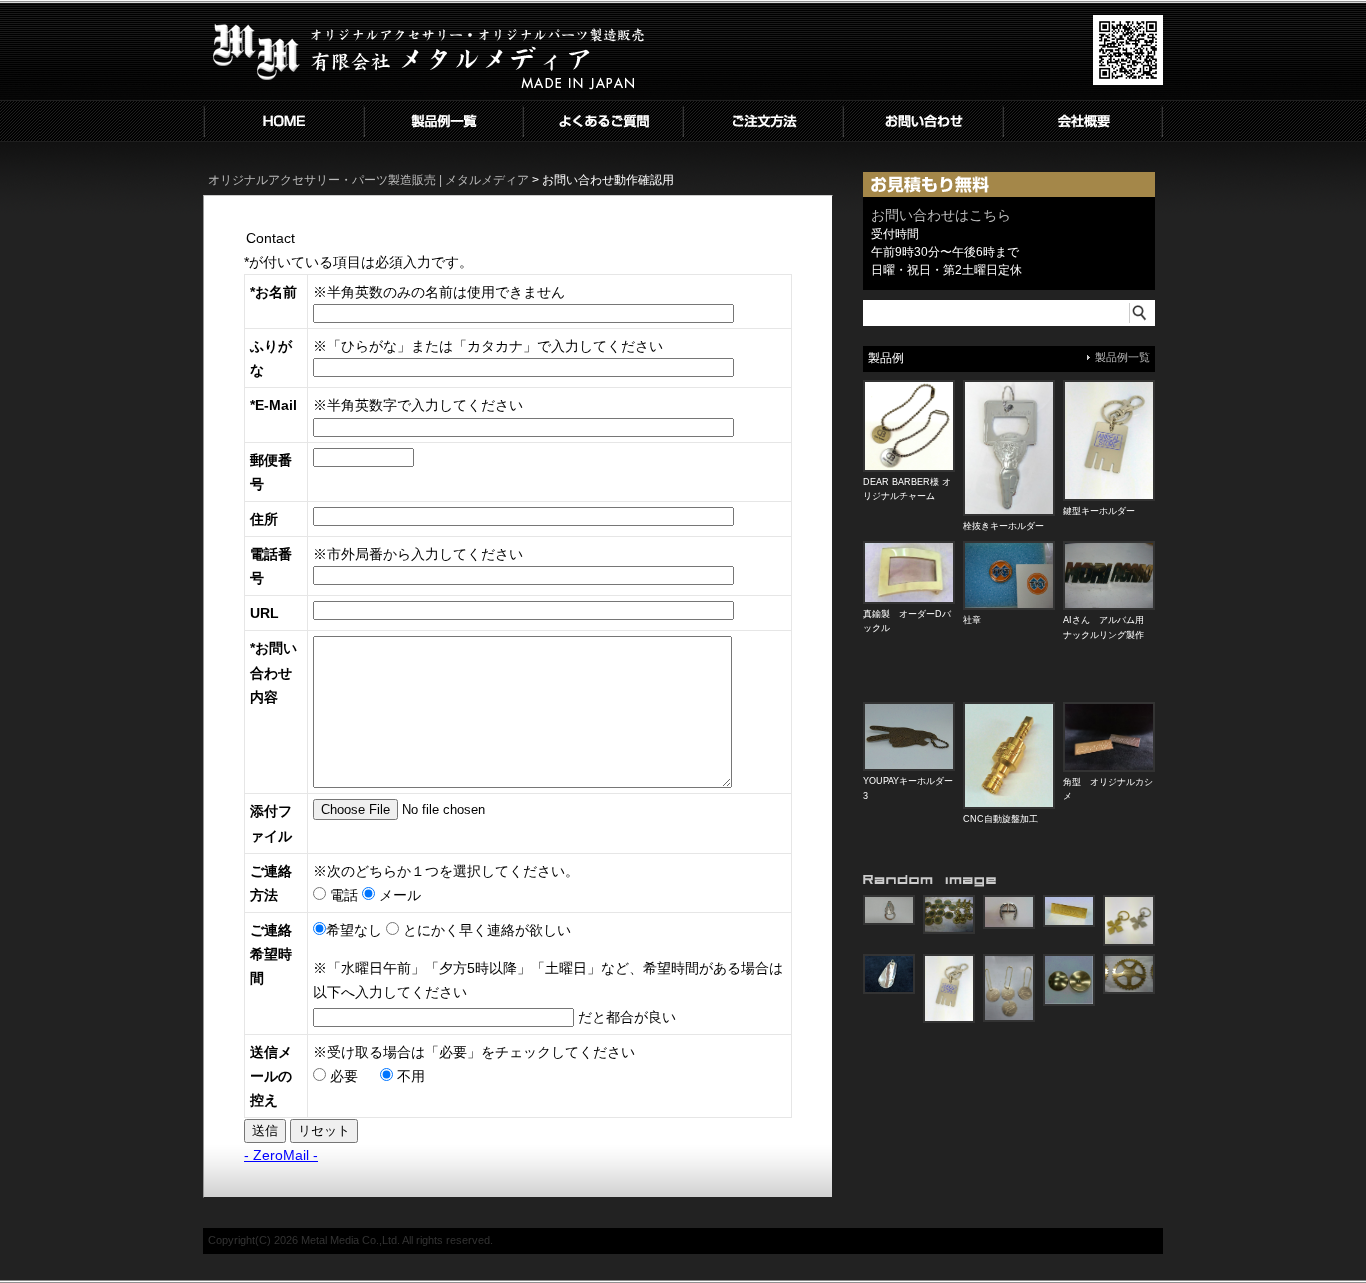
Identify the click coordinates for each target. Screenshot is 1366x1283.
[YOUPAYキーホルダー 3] (909, 737)
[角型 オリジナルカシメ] (1109, 737)
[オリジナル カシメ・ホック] (949, 915)
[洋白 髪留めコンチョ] (1069, 980)
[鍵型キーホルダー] (1109, 441)
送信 (265, 1130)
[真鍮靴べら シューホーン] (889, 974)
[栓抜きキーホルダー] (1009, 448)
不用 (409, 1076)
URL (264, 613)
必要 (342, 1076)
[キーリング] (1129, 921)
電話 (342, 895)
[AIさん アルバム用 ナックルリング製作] (1109, 576)
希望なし (354, 930)
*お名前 (273, 292)
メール (398, 895)
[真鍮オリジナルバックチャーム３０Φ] (1009, 988)
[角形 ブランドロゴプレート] (1069, 911)
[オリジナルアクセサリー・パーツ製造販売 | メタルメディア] (428, 96)
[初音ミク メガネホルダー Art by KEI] (889, 910)
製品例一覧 (1122, 357)
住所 (264, 519)
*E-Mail (273, 405)
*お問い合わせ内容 (273, 672)
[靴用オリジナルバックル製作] (1009, 912)
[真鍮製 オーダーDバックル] (909, 573)
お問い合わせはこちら (941, 215)
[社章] (1009, 576)
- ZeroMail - (281, 1155)
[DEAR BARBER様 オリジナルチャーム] (909, 426)
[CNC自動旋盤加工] (1009, 755)
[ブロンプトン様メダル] (1129, 974)
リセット (324, 1130)
